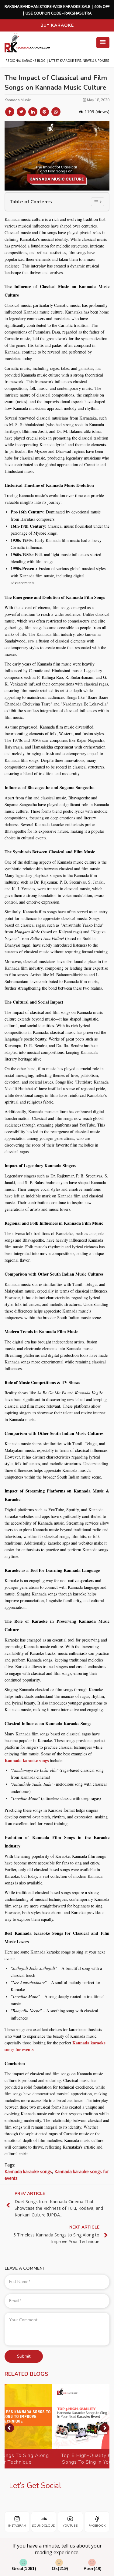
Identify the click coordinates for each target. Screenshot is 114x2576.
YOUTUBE (70, 2526)
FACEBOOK (97, 2526)
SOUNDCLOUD (44, 2526)
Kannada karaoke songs (27, 1760)
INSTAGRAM (17, 2526)
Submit (24, 2356)
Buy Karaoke (57, 25)
